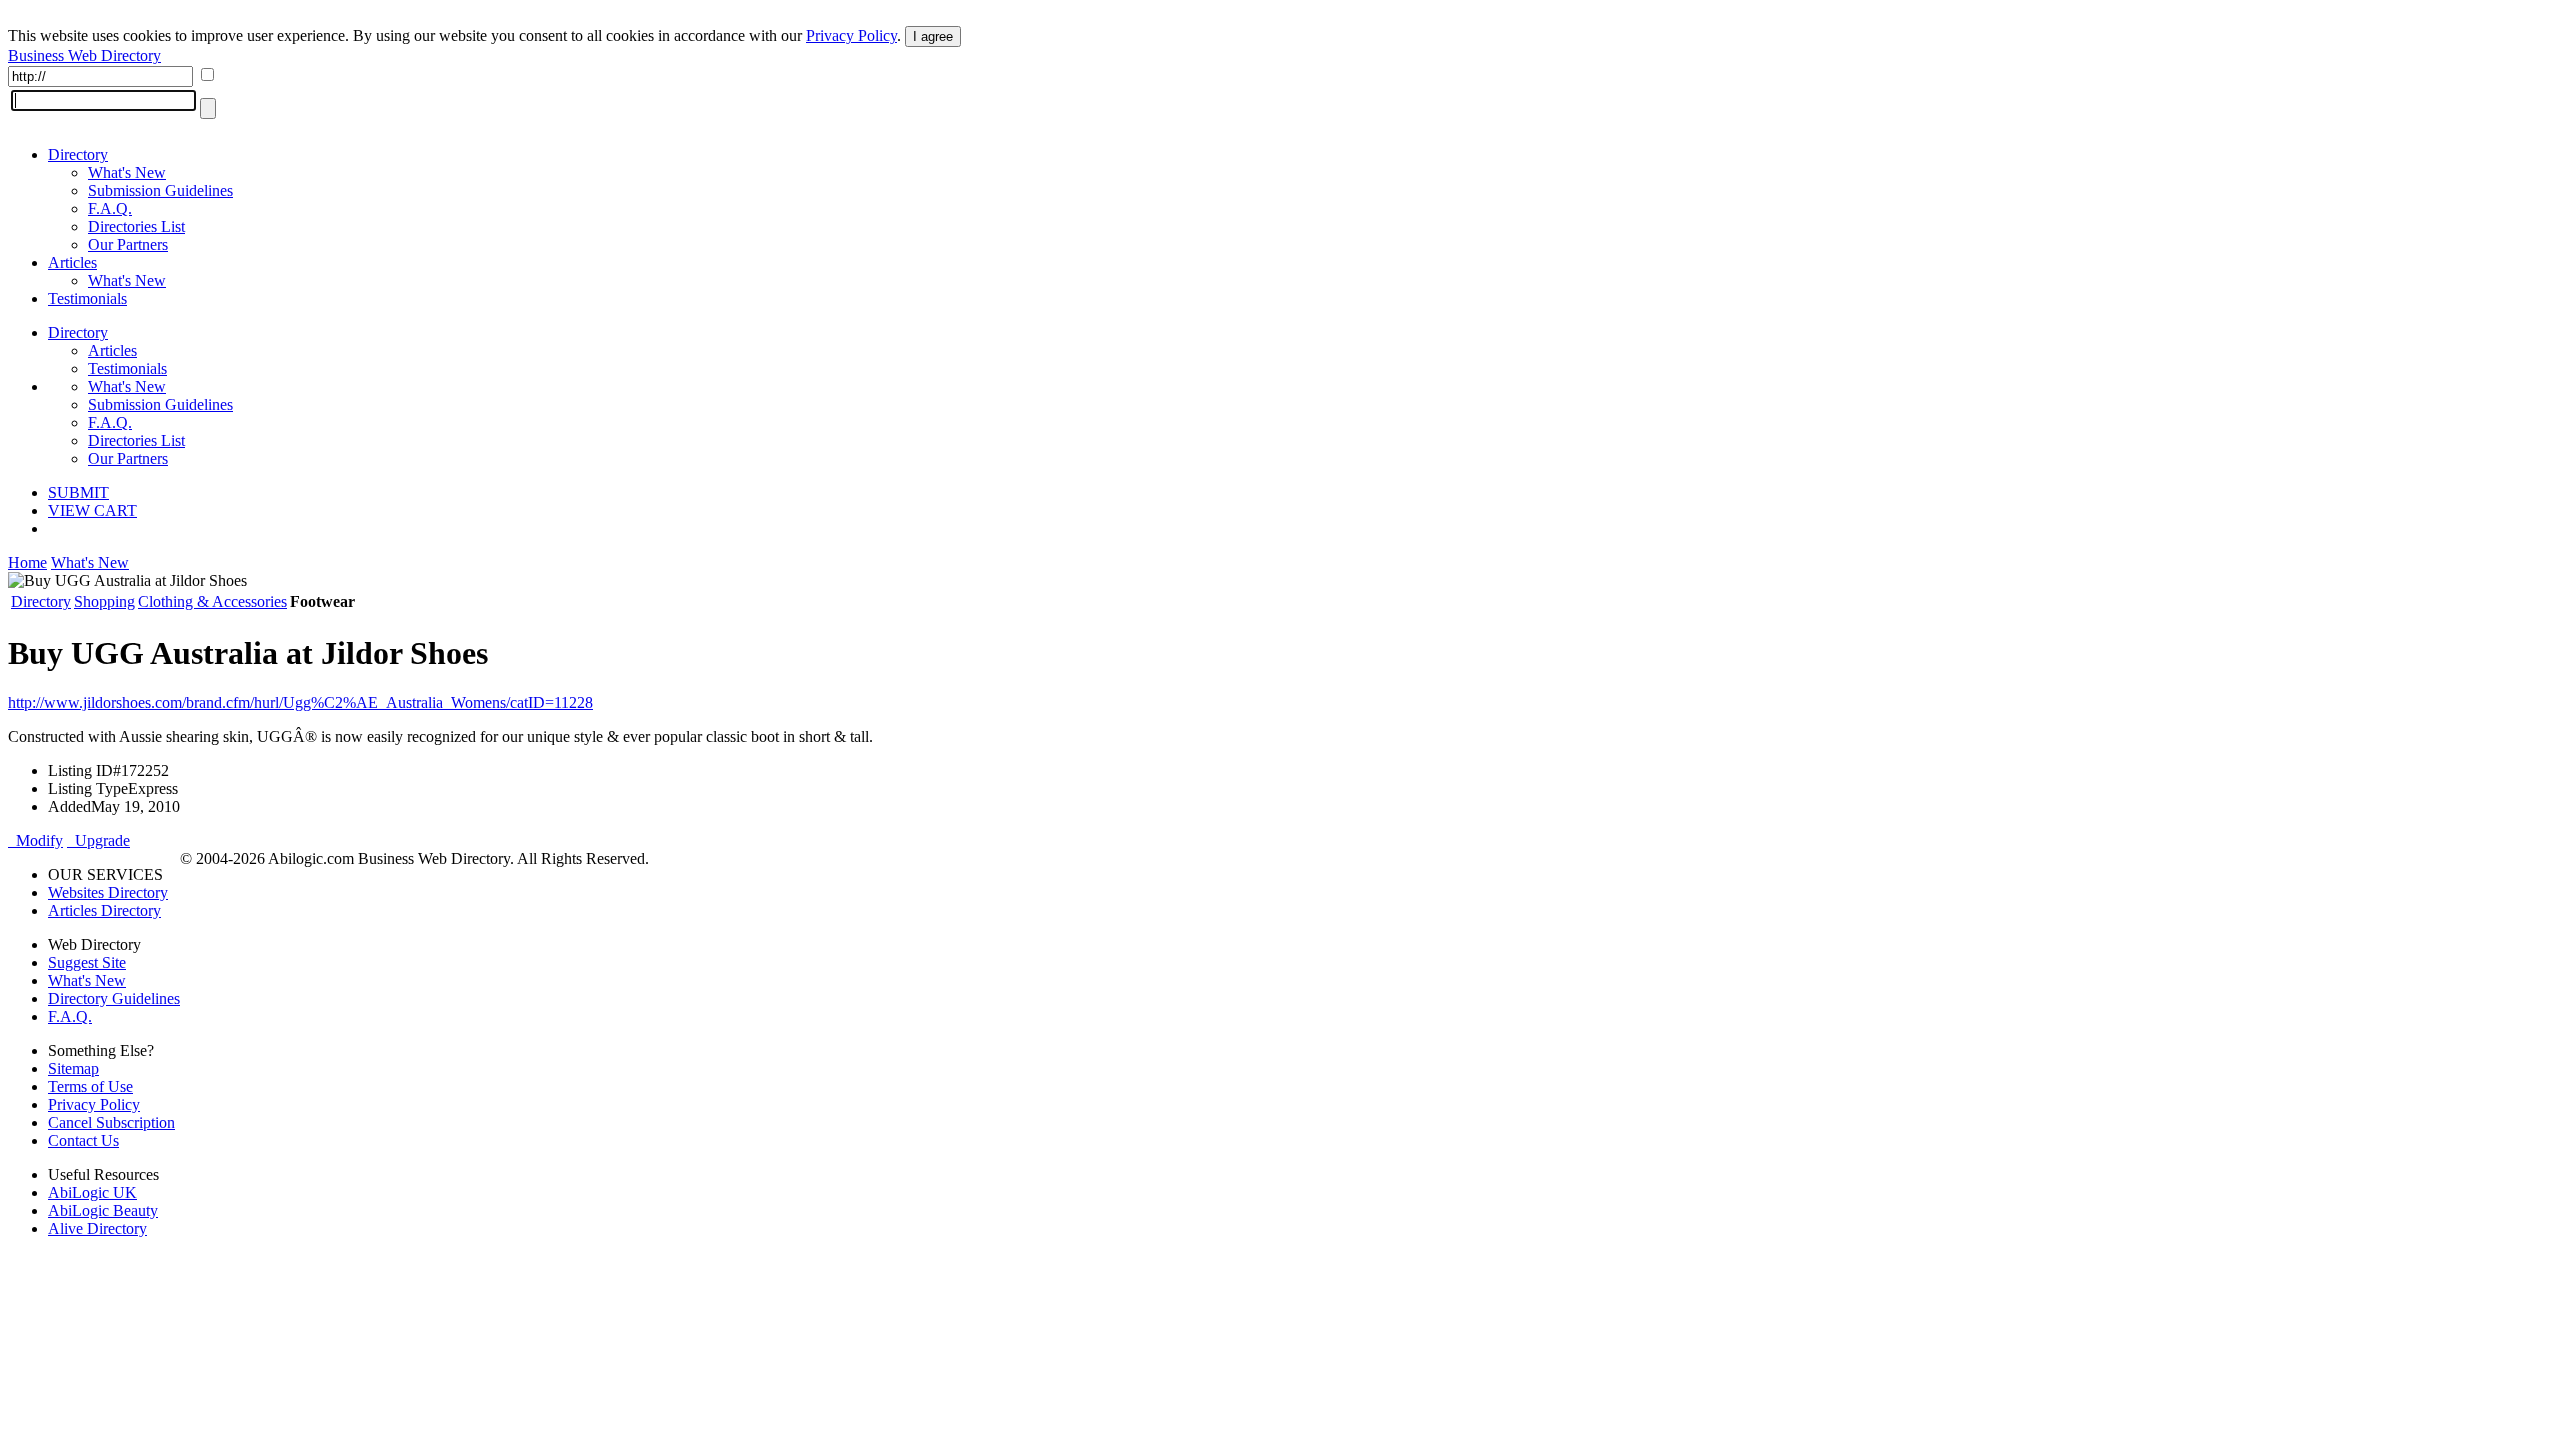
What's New (127, 172)
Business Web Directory (84, 55)
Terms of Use (90, 1086)
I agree (933, 36)
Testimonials (87, 298)
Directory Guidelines (114, 998)
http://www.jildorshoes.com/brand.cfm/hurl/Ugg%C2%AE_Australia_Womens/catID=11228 (300, 702)
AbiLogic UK (92, 1192)
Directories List (136, 226)
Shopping (104, 601)
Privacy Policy (851, 35)
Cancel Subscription (111, 1122)
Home (27, 562)
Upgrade (98, 840)
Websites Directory (108, 892)
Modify (35, 840)
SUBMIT (78, 492)
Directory (78, 154)
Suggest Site (87, 962)
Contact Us (83, 1140)
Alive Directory (97, 1228)
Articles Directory (104, 910)
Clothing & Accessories (212, 601)
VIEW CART (92, 510)
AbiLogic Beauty (103, 1210)
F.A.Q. (110, 208)
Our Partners (128, 244)
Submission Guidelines (160, 190)
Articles (72, 262)
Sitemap (73, 1068)
